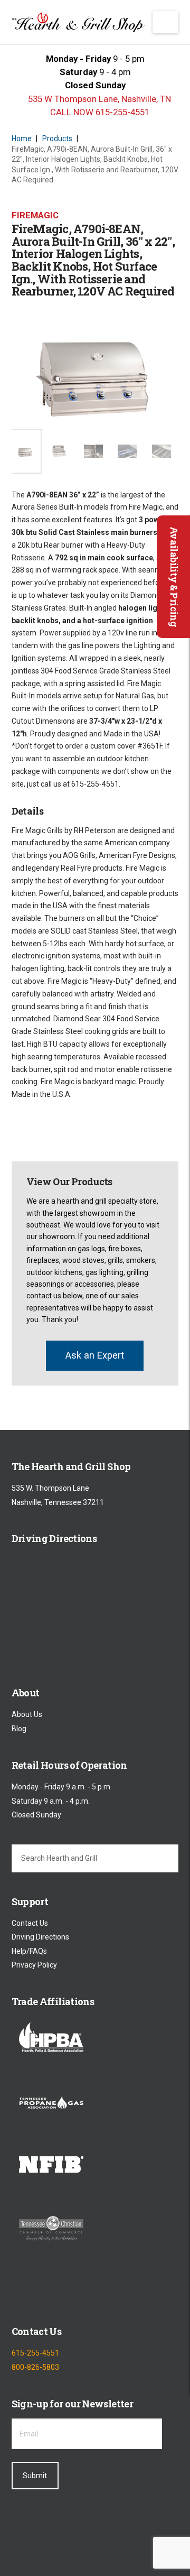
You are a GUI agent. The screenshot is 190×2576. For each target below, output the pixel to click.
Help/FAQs (29, 1951)
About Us (27, 1714)
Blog (19, 1729)
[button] (165, 22)
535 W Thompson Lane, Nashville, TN (98, 99)
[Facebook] (20, 2291)
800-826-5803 (35, 2367)
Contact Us (30, 1923)
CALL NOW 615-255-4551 (99, 112)
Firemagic (35, 215)
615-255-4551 (35, 2353)
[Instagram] (75, 2291)
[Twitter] (48, 2291)
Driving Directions (40, 1937)
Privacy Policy (34, 1965)
